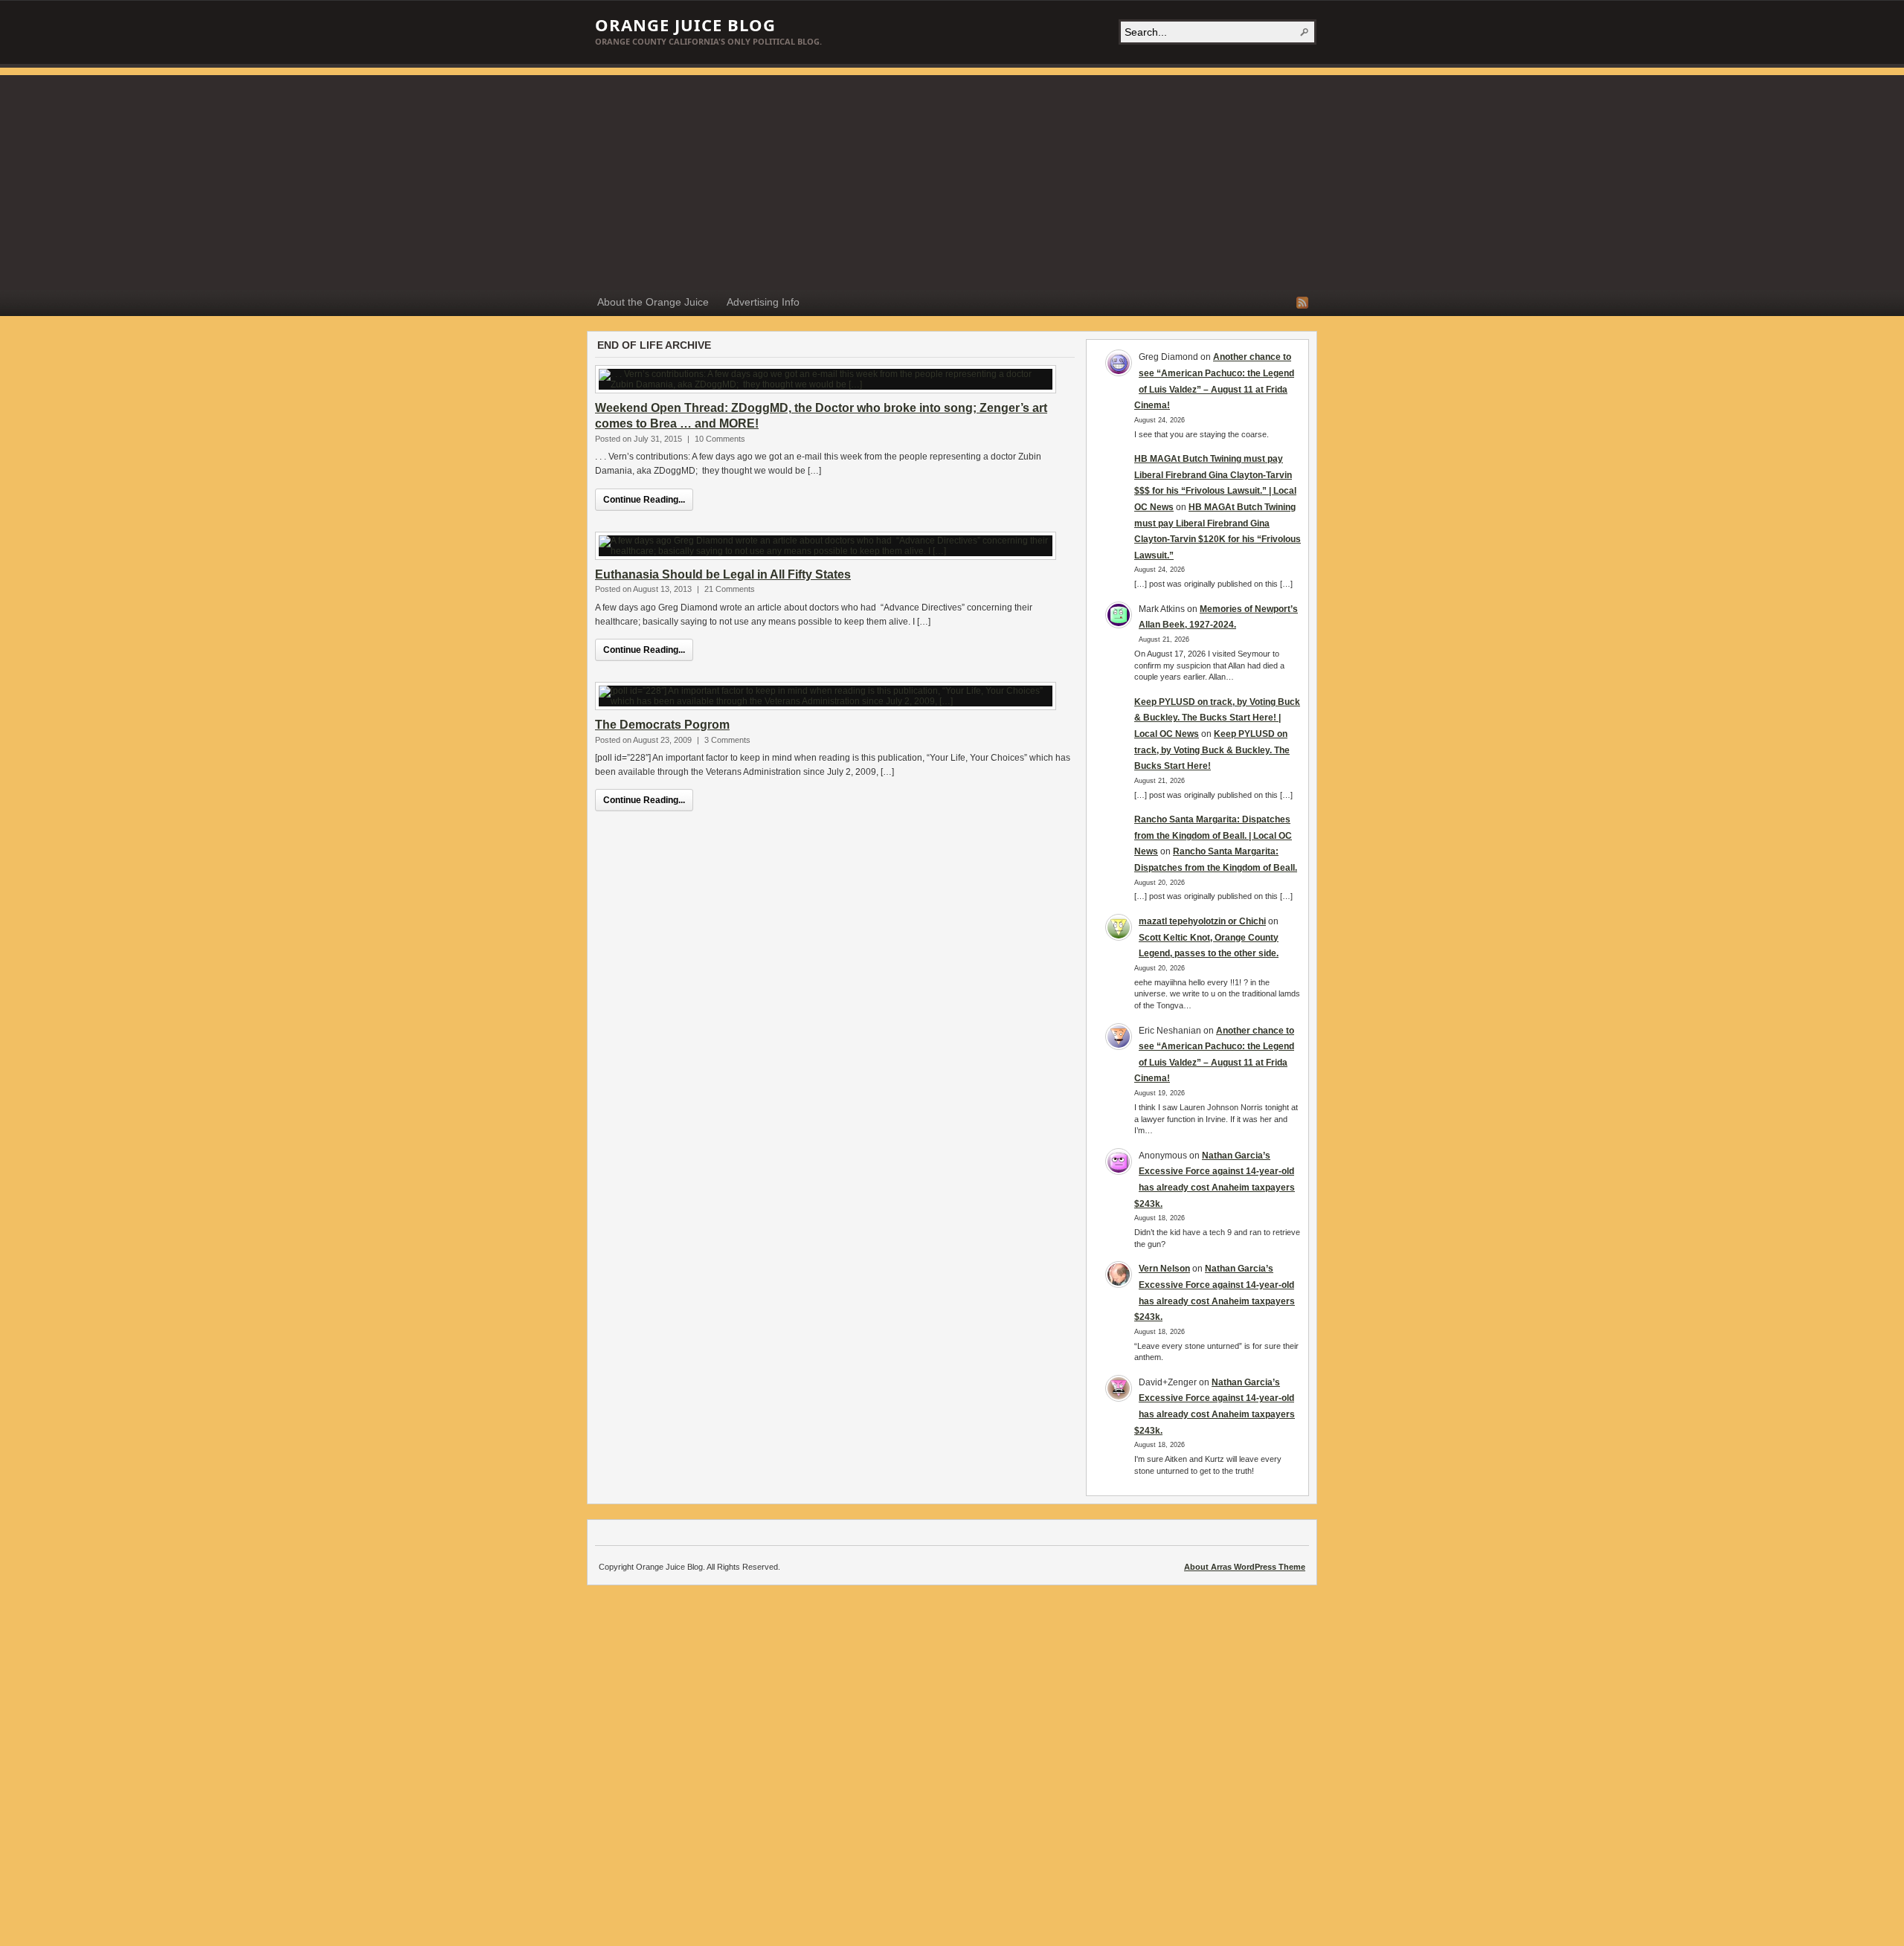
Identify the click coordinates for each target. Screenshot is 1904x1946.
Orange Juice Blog (685, 25)
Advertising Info (763, 302)
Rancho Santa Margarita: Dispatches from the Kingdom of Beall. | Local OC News (1213, 835)
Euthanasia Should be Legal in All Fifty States (723, 574)
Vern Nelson (1164, 1269)
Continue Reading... (644, 500)
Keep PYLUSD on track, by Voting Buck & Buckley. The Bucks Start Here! (1212, 750)
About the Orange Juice (653, 302)
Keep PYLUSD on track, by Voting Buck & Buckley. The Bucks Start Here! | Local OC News (1217, 718)
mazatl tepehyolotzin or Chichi (1202, 921)
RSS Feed (1302, 303)
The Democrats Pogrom (662, 725)
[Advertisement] (952, 179)
